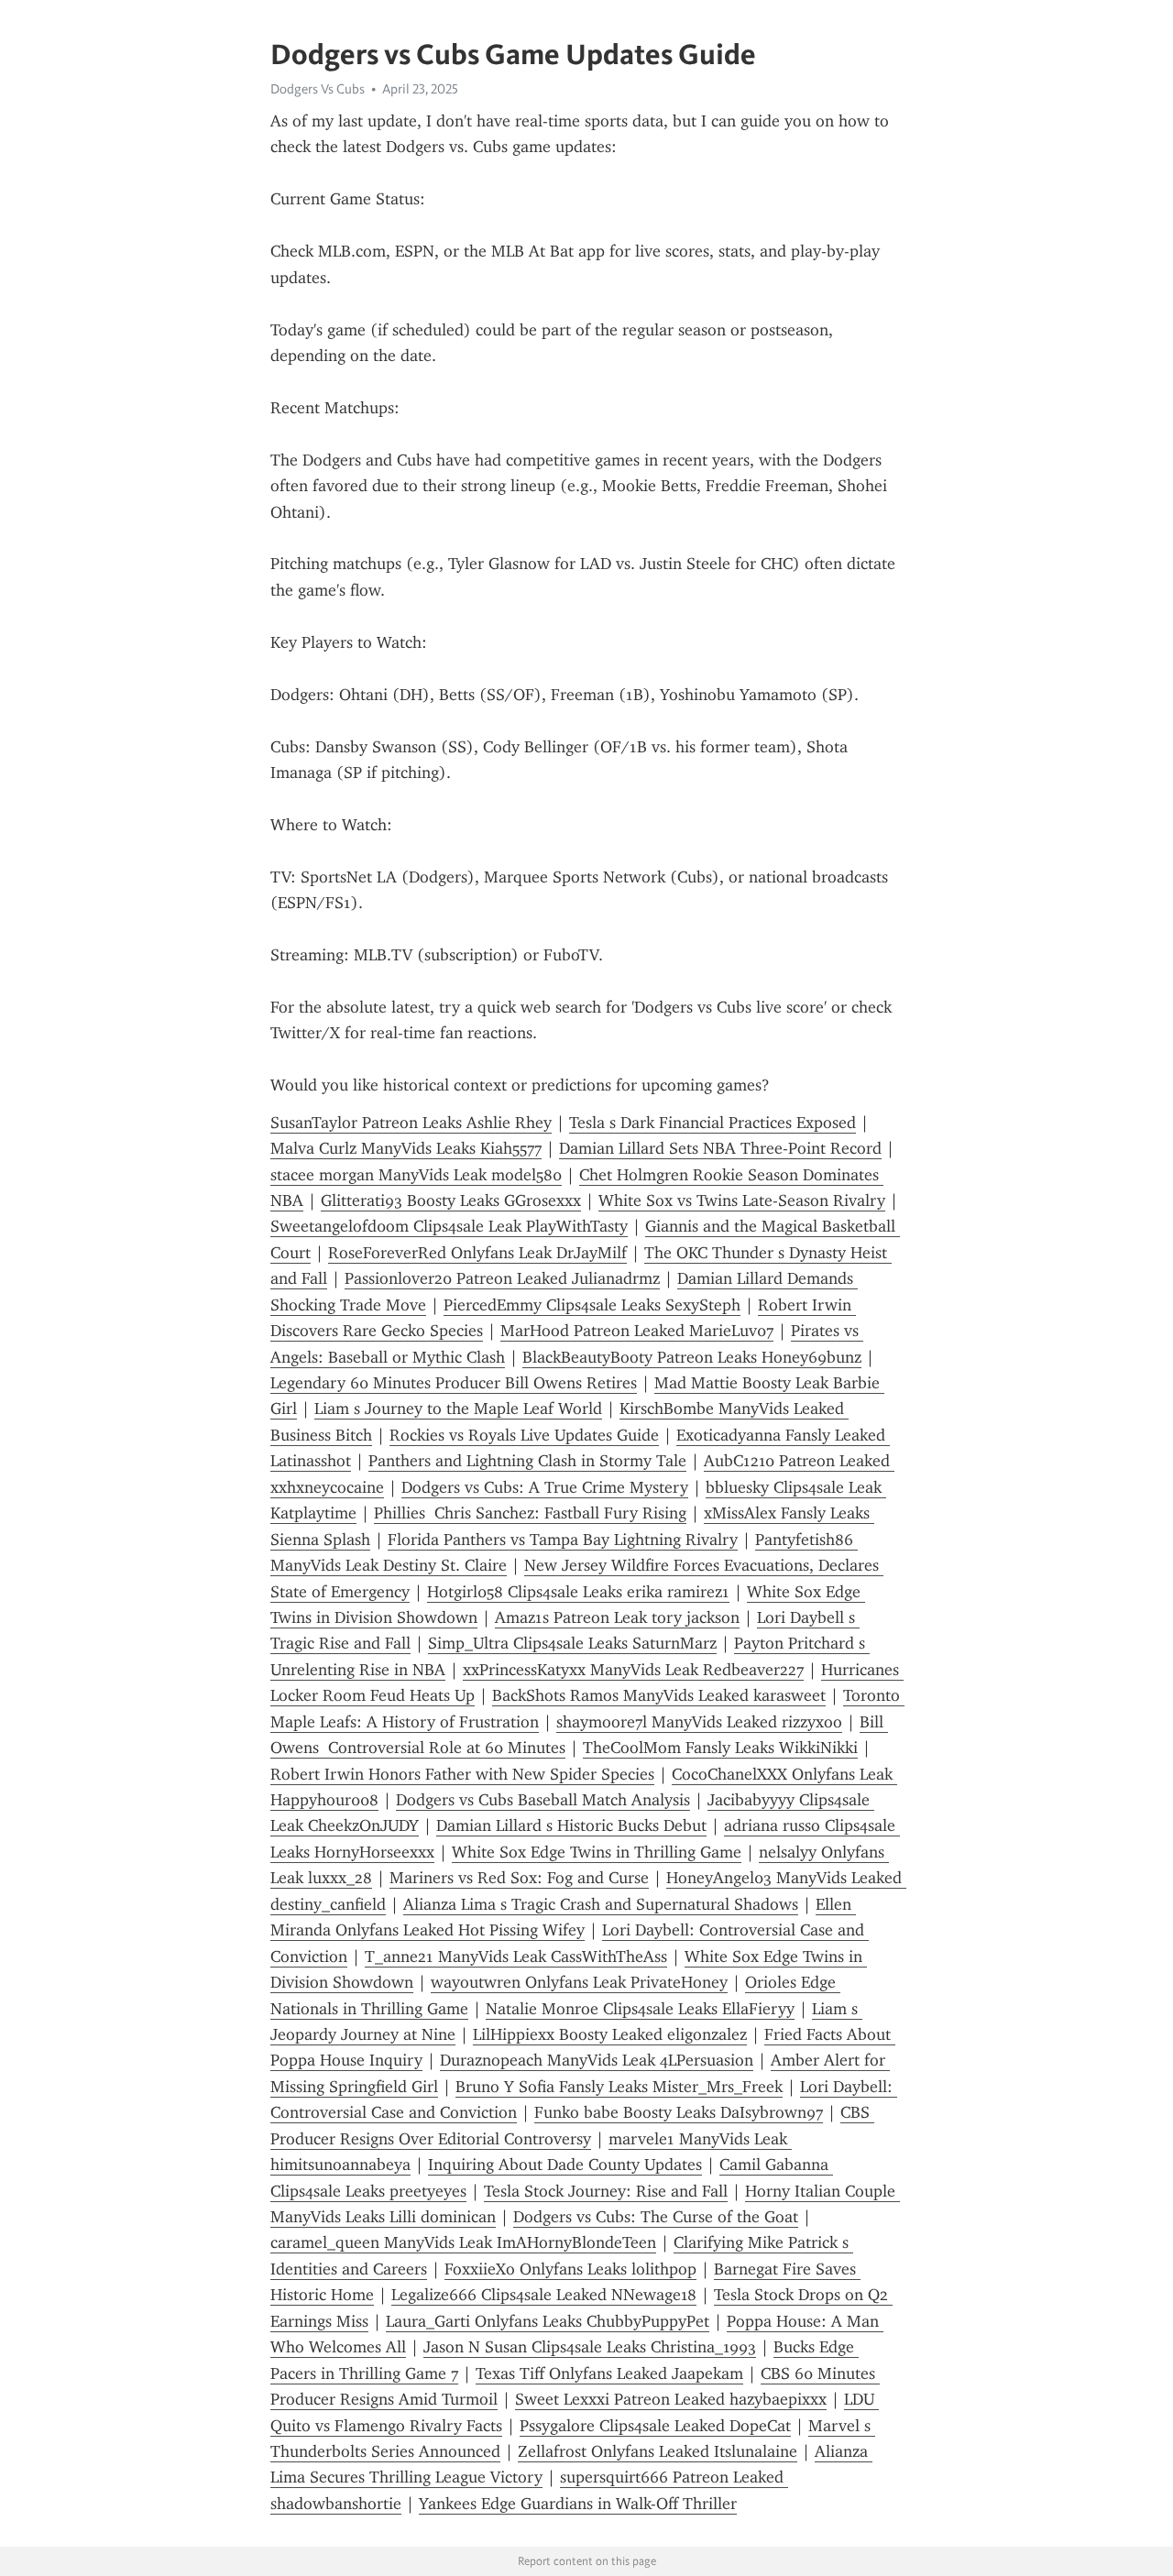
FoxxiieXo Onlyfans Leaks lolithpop (570, 2269)
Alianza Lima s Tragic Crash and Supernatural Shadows (601, 1904)
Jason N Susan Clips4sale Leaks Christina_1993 (590, 2347)
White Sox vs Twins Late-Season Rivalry (742, 1200)
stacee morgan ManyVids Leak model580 (416, 1175)
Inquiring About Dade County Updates (565, 2165)
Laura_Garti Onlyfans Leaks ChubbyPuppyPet (548, 2321)
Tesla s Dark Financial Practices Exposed (713, 1123)
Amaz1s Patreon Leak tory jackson (617, 1617)
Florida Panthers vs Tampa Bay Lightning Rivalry (563, 1540)
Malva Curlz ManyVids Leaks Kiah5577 (406, 1148)
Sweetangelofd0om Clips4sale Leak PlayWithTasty (449, 1226)
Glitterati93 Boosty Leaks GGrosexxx (451, 1200)
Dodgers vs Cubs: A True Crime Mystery (545, 1487)
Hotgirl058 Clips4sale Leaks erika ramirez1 (578, 1592)
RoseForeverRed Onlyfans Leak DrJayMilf (477, 1253)
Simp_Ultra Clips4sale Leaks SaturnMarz (572, 1643)
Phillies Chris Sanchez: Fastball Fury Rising (530, 1513)
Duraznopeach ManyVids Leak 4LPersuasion (597, 2060)
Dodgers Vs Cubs (318, 89)
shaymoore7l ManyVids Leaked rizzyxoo (699, 1722)
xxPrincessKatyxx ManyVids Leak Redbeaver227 (633, 1670)
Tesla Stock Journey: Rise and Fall (606, 2191)
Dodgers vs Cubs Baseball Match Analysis (543, 1800)
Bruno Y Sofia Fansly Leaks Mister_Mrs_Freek (619, 2087)
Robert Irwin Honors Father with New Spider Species (462, 1774)
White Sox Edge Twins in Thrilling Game (597, 1852)
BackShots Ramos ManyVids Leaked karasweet (659, 1695)
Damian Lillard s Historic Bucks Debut (571, 1825)
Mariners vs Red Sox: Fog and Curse (519, 1878)
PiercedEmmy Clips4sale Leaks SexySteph (592, 1305)
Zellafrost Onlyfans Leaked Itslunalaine (658, 2451)
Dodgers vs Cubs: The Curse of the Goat (656, 2217)
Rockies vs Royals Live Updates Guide (524, 1435)
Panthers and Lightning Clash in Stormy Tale (527, 1461)
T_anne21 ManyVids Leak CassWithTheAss (516, 1957)
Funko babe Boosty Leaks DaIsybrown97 (679, 2112)
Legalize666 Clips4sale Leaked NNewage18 (544, 2295)
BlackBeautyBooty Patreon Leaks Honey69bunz (692, 1357)
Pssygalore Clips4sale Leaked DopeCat (655, 2426)
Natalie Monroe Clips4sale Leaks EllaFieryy (640, 2009)
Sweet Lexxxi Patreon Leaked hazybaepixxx (671, 2399)
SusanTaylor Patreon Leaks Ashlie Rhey (411, 1123)
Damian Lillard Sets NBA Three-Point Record (720, 1148)
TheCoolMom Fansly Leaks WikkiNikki (720, 1748)
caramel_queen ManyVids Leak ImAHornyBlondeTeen (463, 2242)
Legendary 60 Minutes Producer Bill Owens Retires (454, 1383)
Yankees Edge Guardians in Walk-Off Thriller (578, 2504)
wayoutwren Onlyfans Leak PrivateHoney (579, 1982)
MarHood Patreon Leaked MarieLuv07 (637, 1331)
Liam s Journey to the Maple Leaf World (458, 1409)
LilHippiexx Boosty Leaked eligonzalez (610, 2034)
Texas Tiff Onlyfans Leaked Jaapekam (609, 2373)
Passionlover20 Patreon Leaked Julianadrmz (502, 1278)
